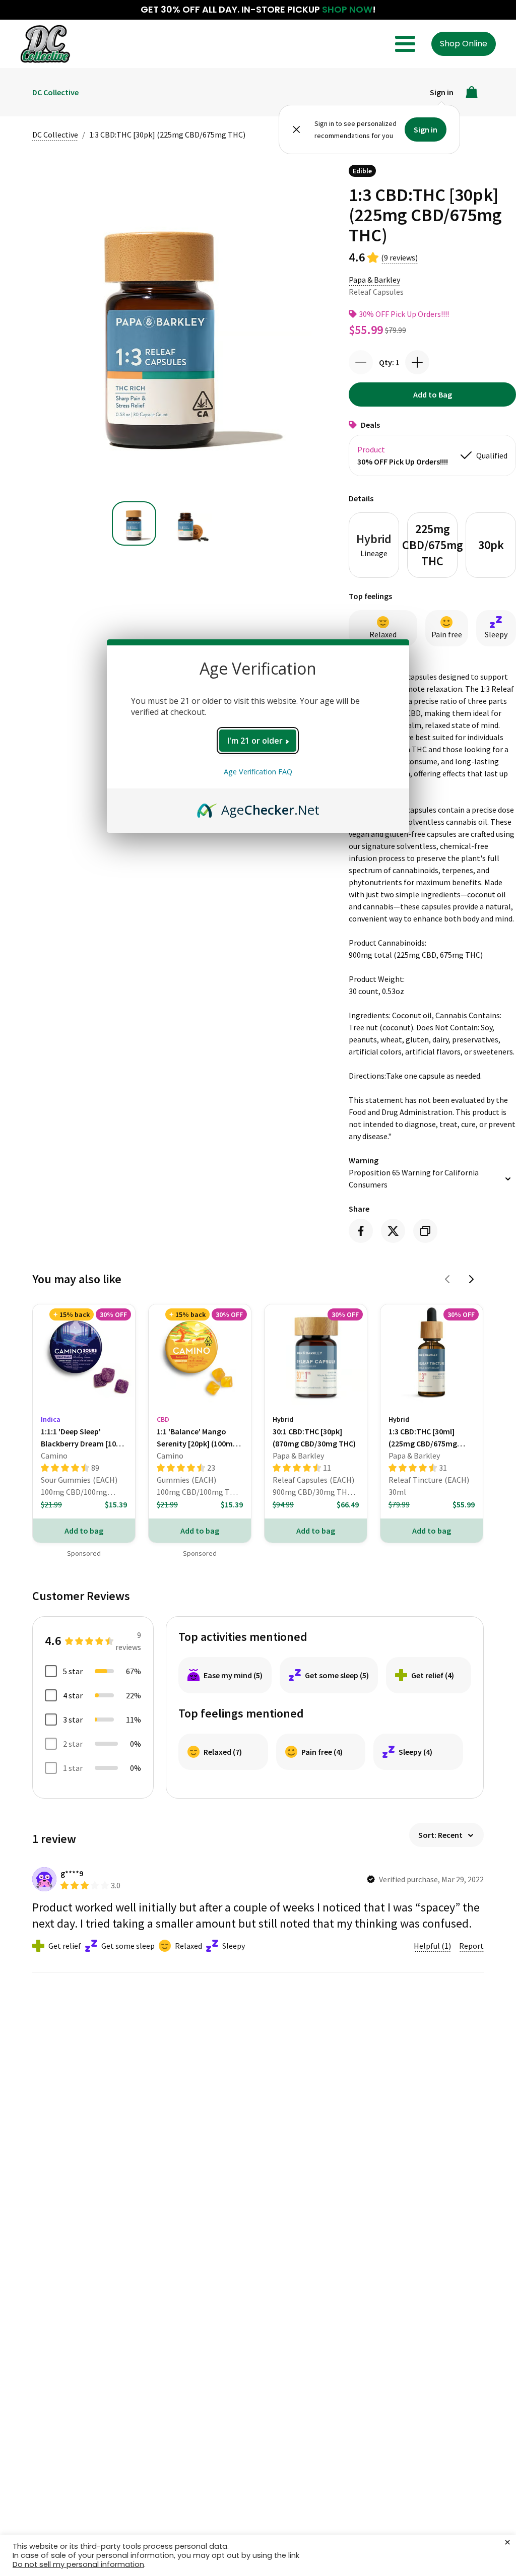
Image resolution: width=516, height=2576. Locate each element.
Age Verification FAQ (258, 772)
